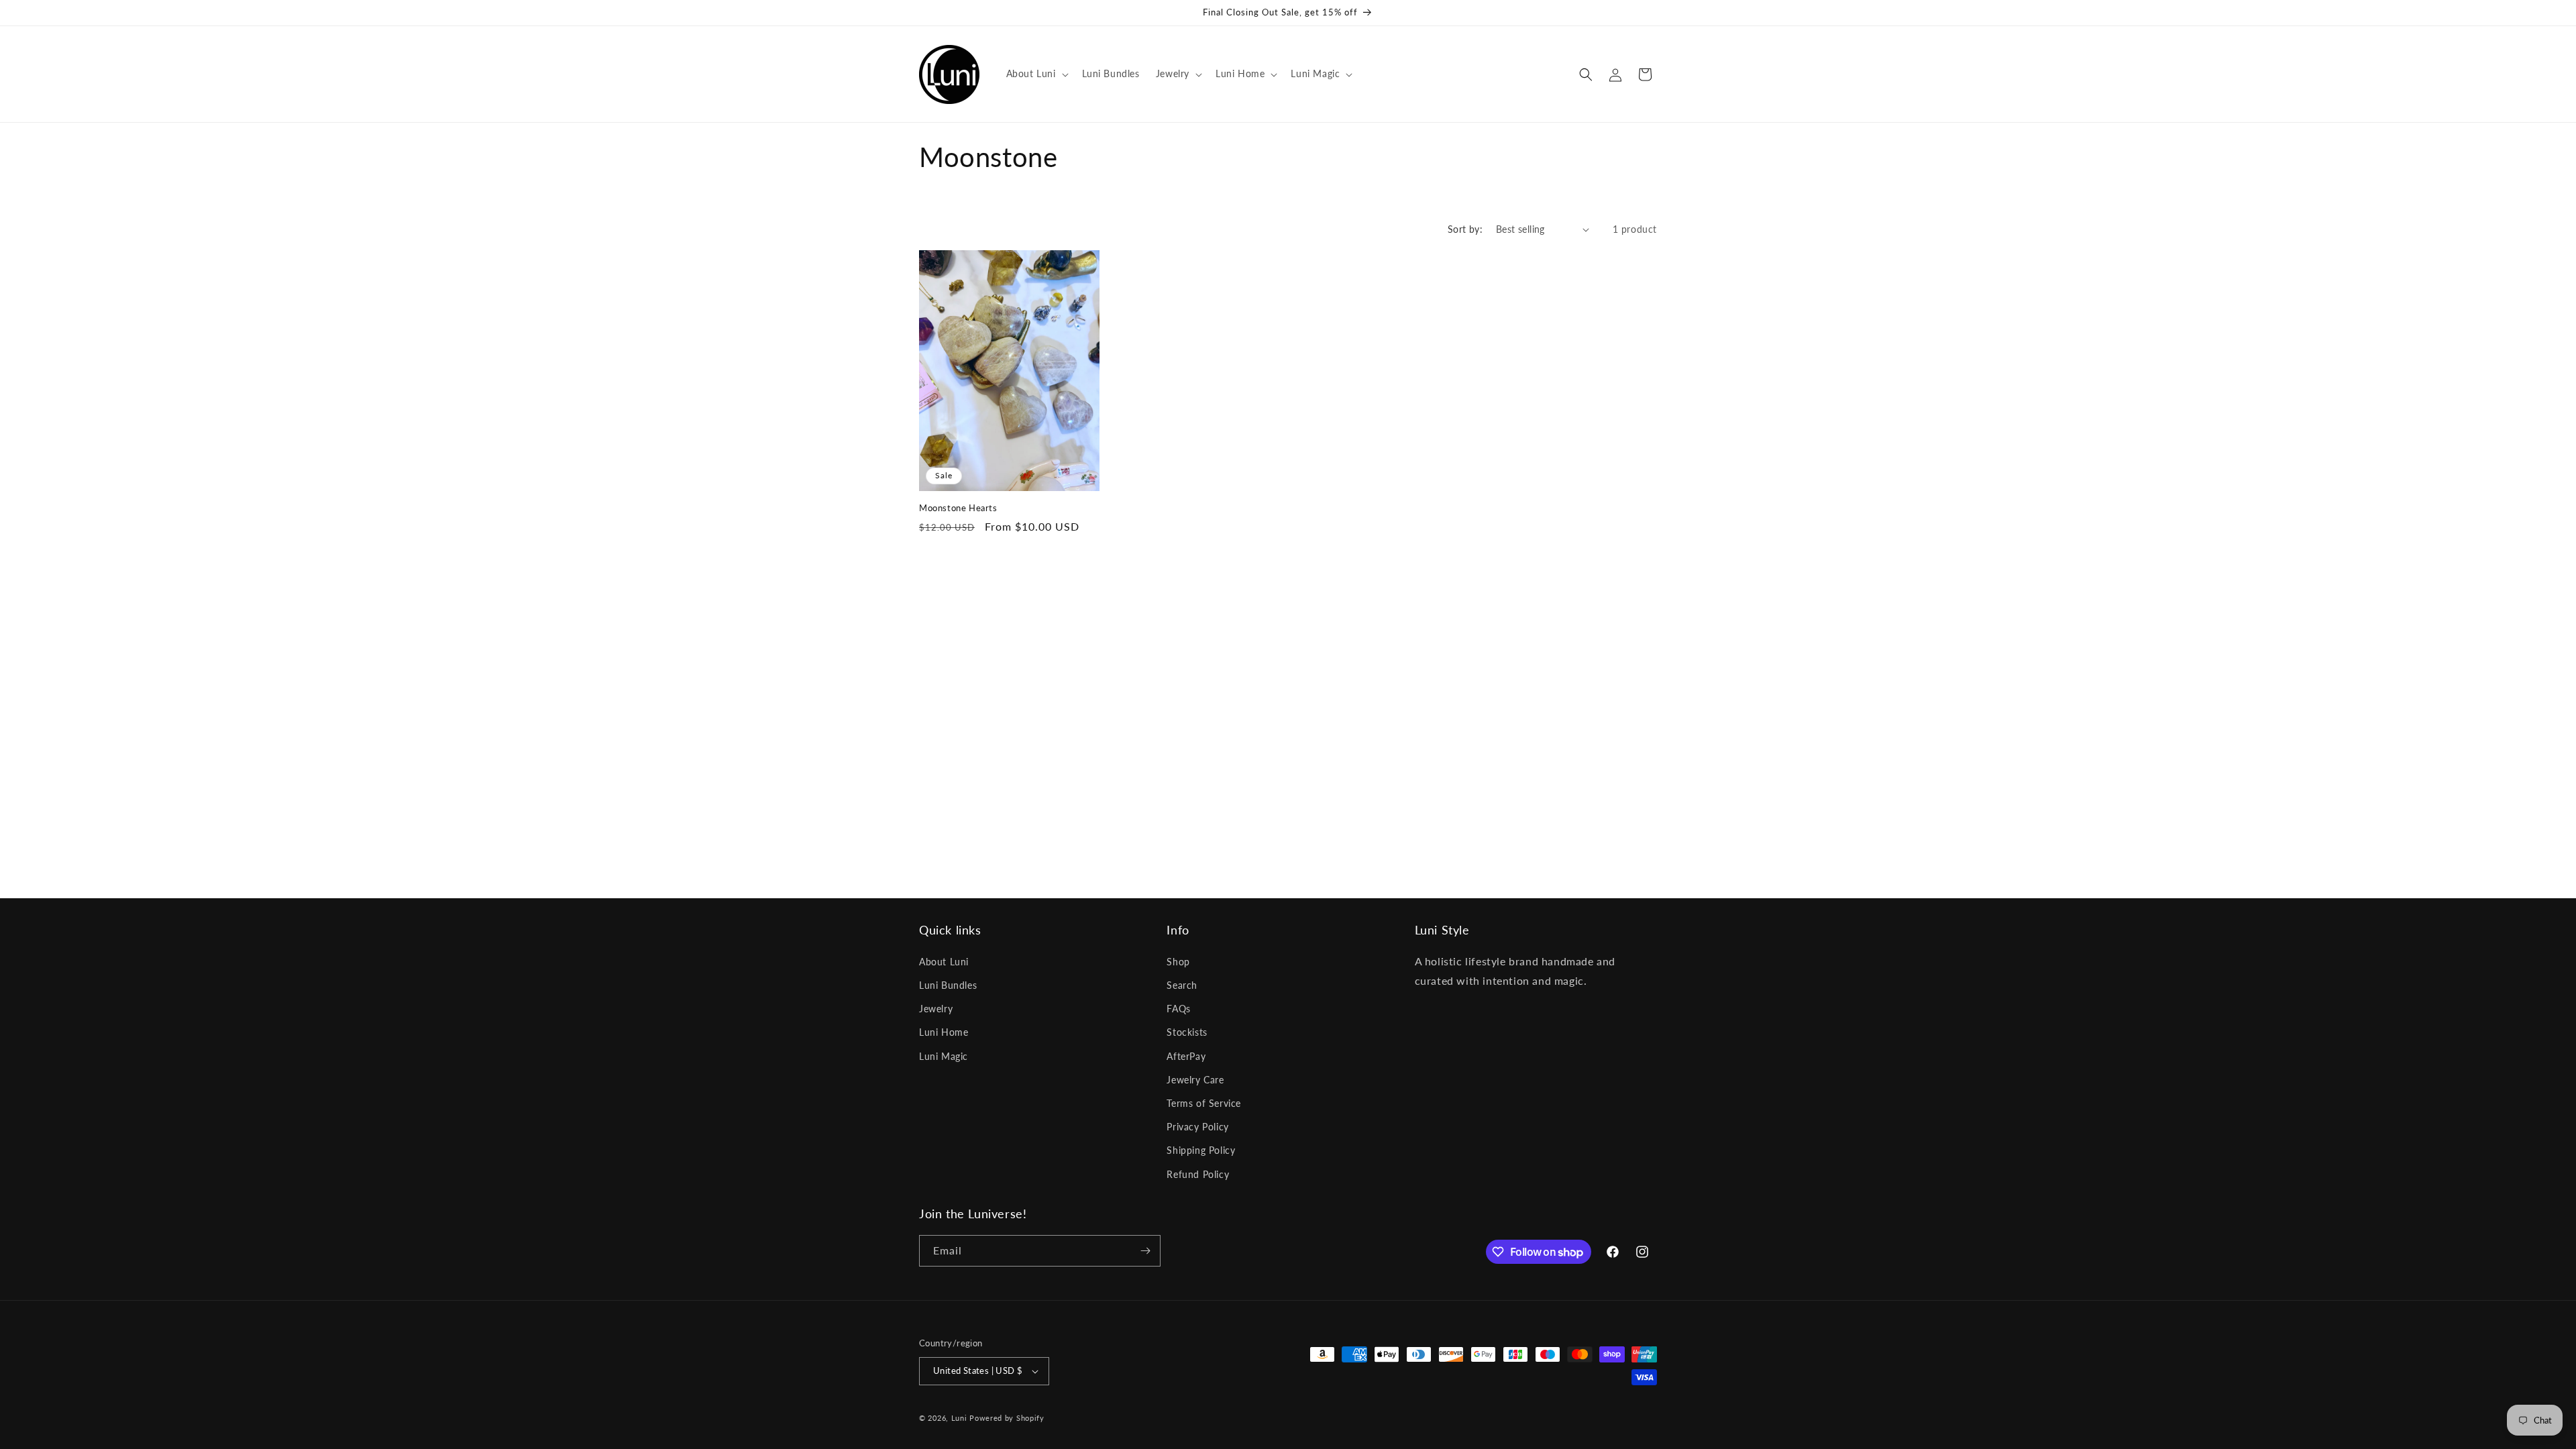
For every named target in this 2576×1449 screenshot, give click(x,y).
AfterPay (1186, 1056)
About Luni (944, 962)
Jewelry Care (1195, 1080)
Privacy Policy (1197, 1127)
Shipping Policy (1201, 1150)
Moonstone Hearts (958, 508)
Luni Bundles (948, 985)
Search (1182, 985)
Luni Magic (944, 1056)
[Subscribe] (1145, 1251)
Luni (959, 1418)
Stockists (1187, 1032)
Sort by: (1465, 229)
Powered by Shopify (1007, 1418)
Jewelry (936, 1009)
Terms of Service (1204, 1103)
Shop (1178, 962)
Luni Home (944, 1032)
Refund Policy (1198, 1174)
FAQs (1178, 1009)
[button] (1036, 74)
